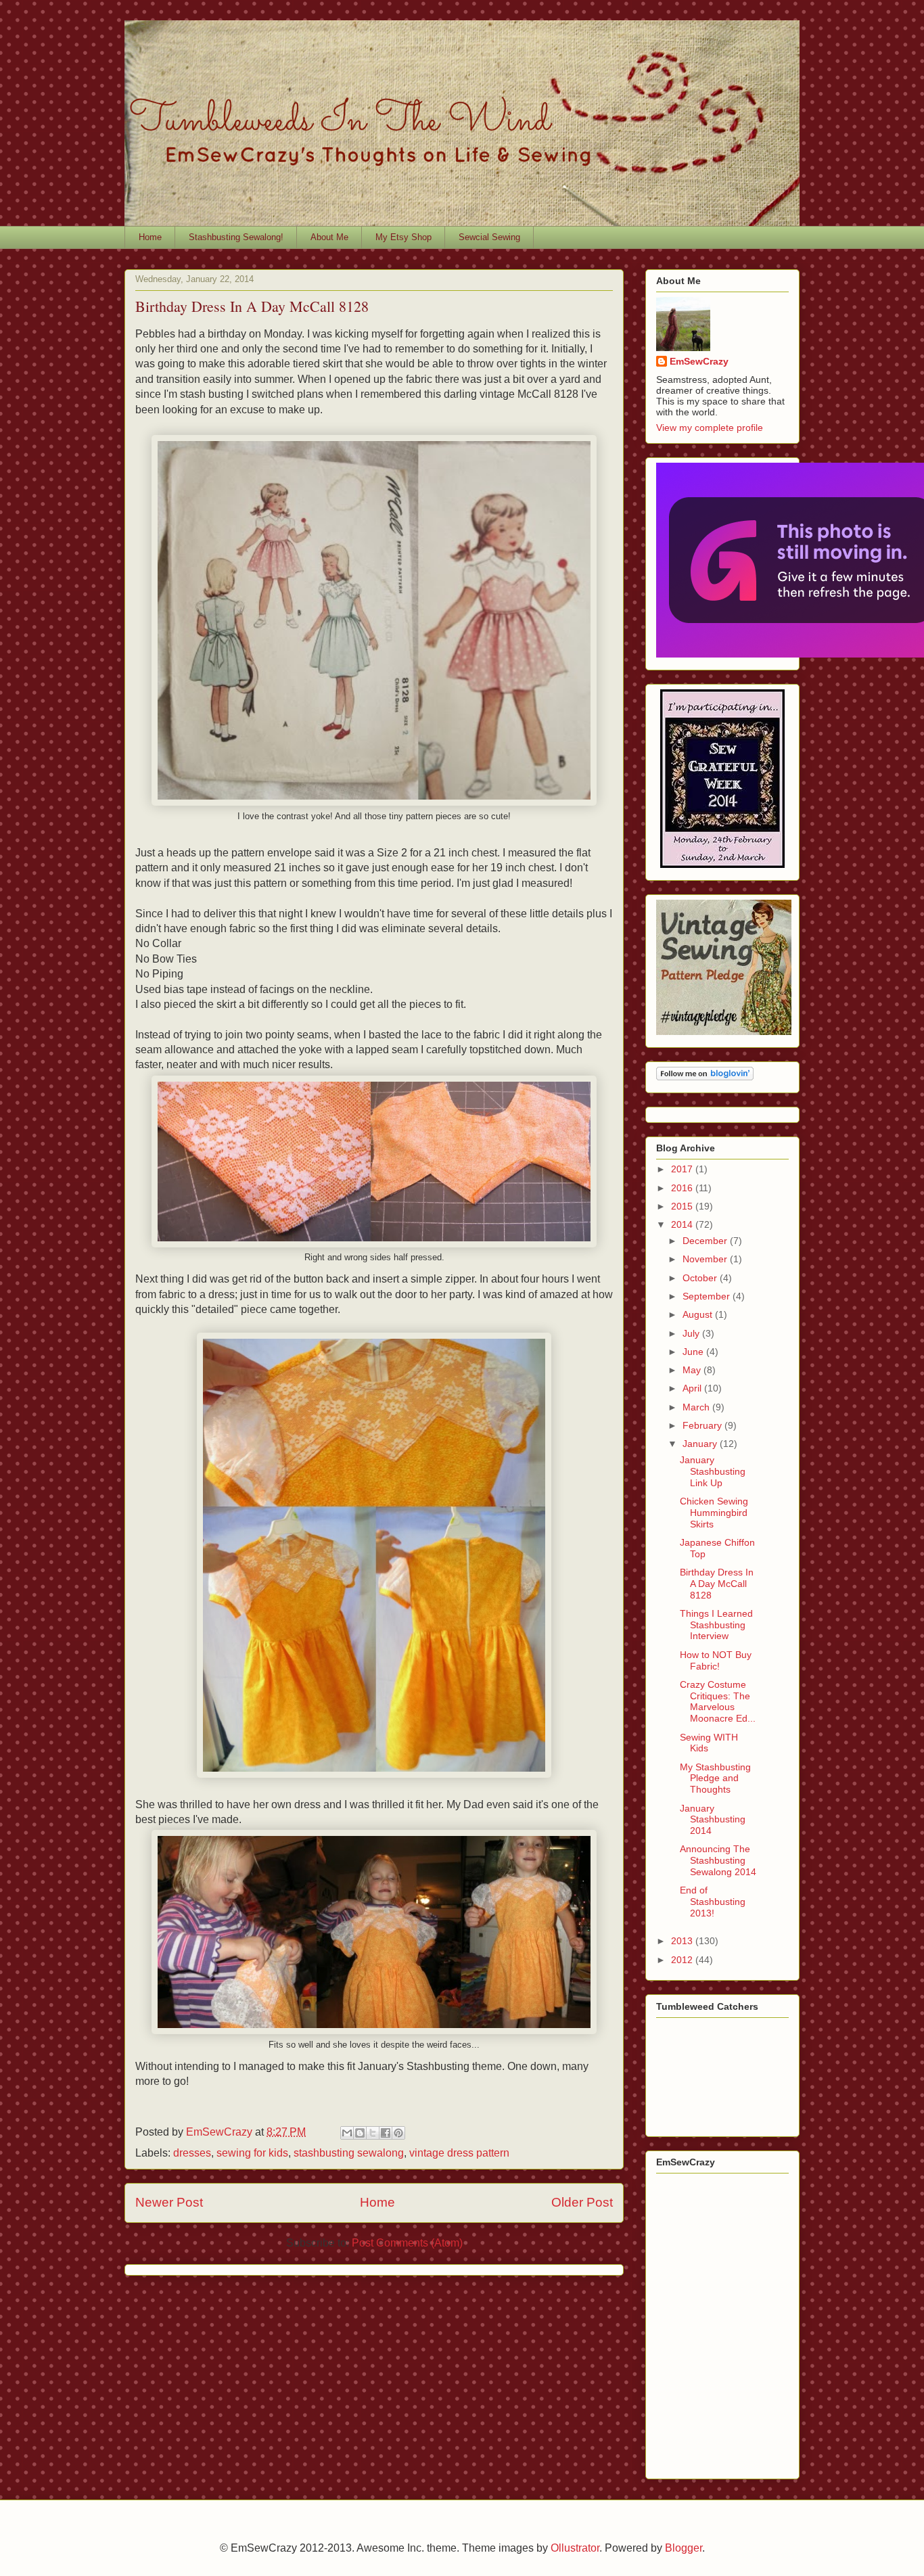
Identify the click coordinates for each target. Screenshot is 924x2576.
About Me (329, 237)
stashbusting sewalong (349, 2153)
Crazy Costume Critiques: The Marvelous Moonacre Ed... (718, 1701)
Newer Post (169, 2202)
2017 (683, 1169)
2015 (683, 1206)
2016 (683, 1188)
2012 (683, 1960)
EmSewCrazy (699, 361)
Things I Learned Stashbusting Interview (716, 1625)
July (692, 1333)
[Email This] (347, 2133)
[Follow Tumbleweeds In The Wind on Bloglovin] (705, 1077)
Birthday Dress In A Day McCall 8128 (717, 1584)
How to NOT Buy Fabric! (716, 1660)
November (706, 1259)
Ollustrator (575, 2548)
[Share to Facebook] (386, 2133)
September (708, 1296)
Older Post (582, 2202)
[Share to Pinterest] (398, 2133)
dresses (192, 2153)
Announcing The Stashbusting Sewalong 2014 (718, 1860)
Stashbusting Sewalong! (236, 237)
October (701, 1278)
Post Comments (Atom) (407, 2243)
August (699, 1314)
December (706, 1241)
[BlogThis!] (360, 2133)
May (693, 1370)
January (701, 1444)
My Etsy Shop (403, 237)
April (693, 1388)
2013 (683, 1941)
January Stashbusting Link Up (713, 1471)
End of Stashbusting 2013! (713, 1902)
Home (150, 237)
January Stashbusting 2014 (713, 1820)
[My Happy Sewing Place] (722, 865)
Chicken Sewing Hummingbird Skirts (714, 1513)
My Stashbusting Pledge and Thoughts (715, 1778)
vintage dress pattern (459, 2153)
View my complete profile (710, 428)
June (694, 1352)
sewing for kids (252, 2153)
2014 (683, 1224)
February (703, 1425)
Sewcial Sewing (489, 237)
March (697, 1407)
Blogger (684, 2548)
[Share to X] (373, 2133)
